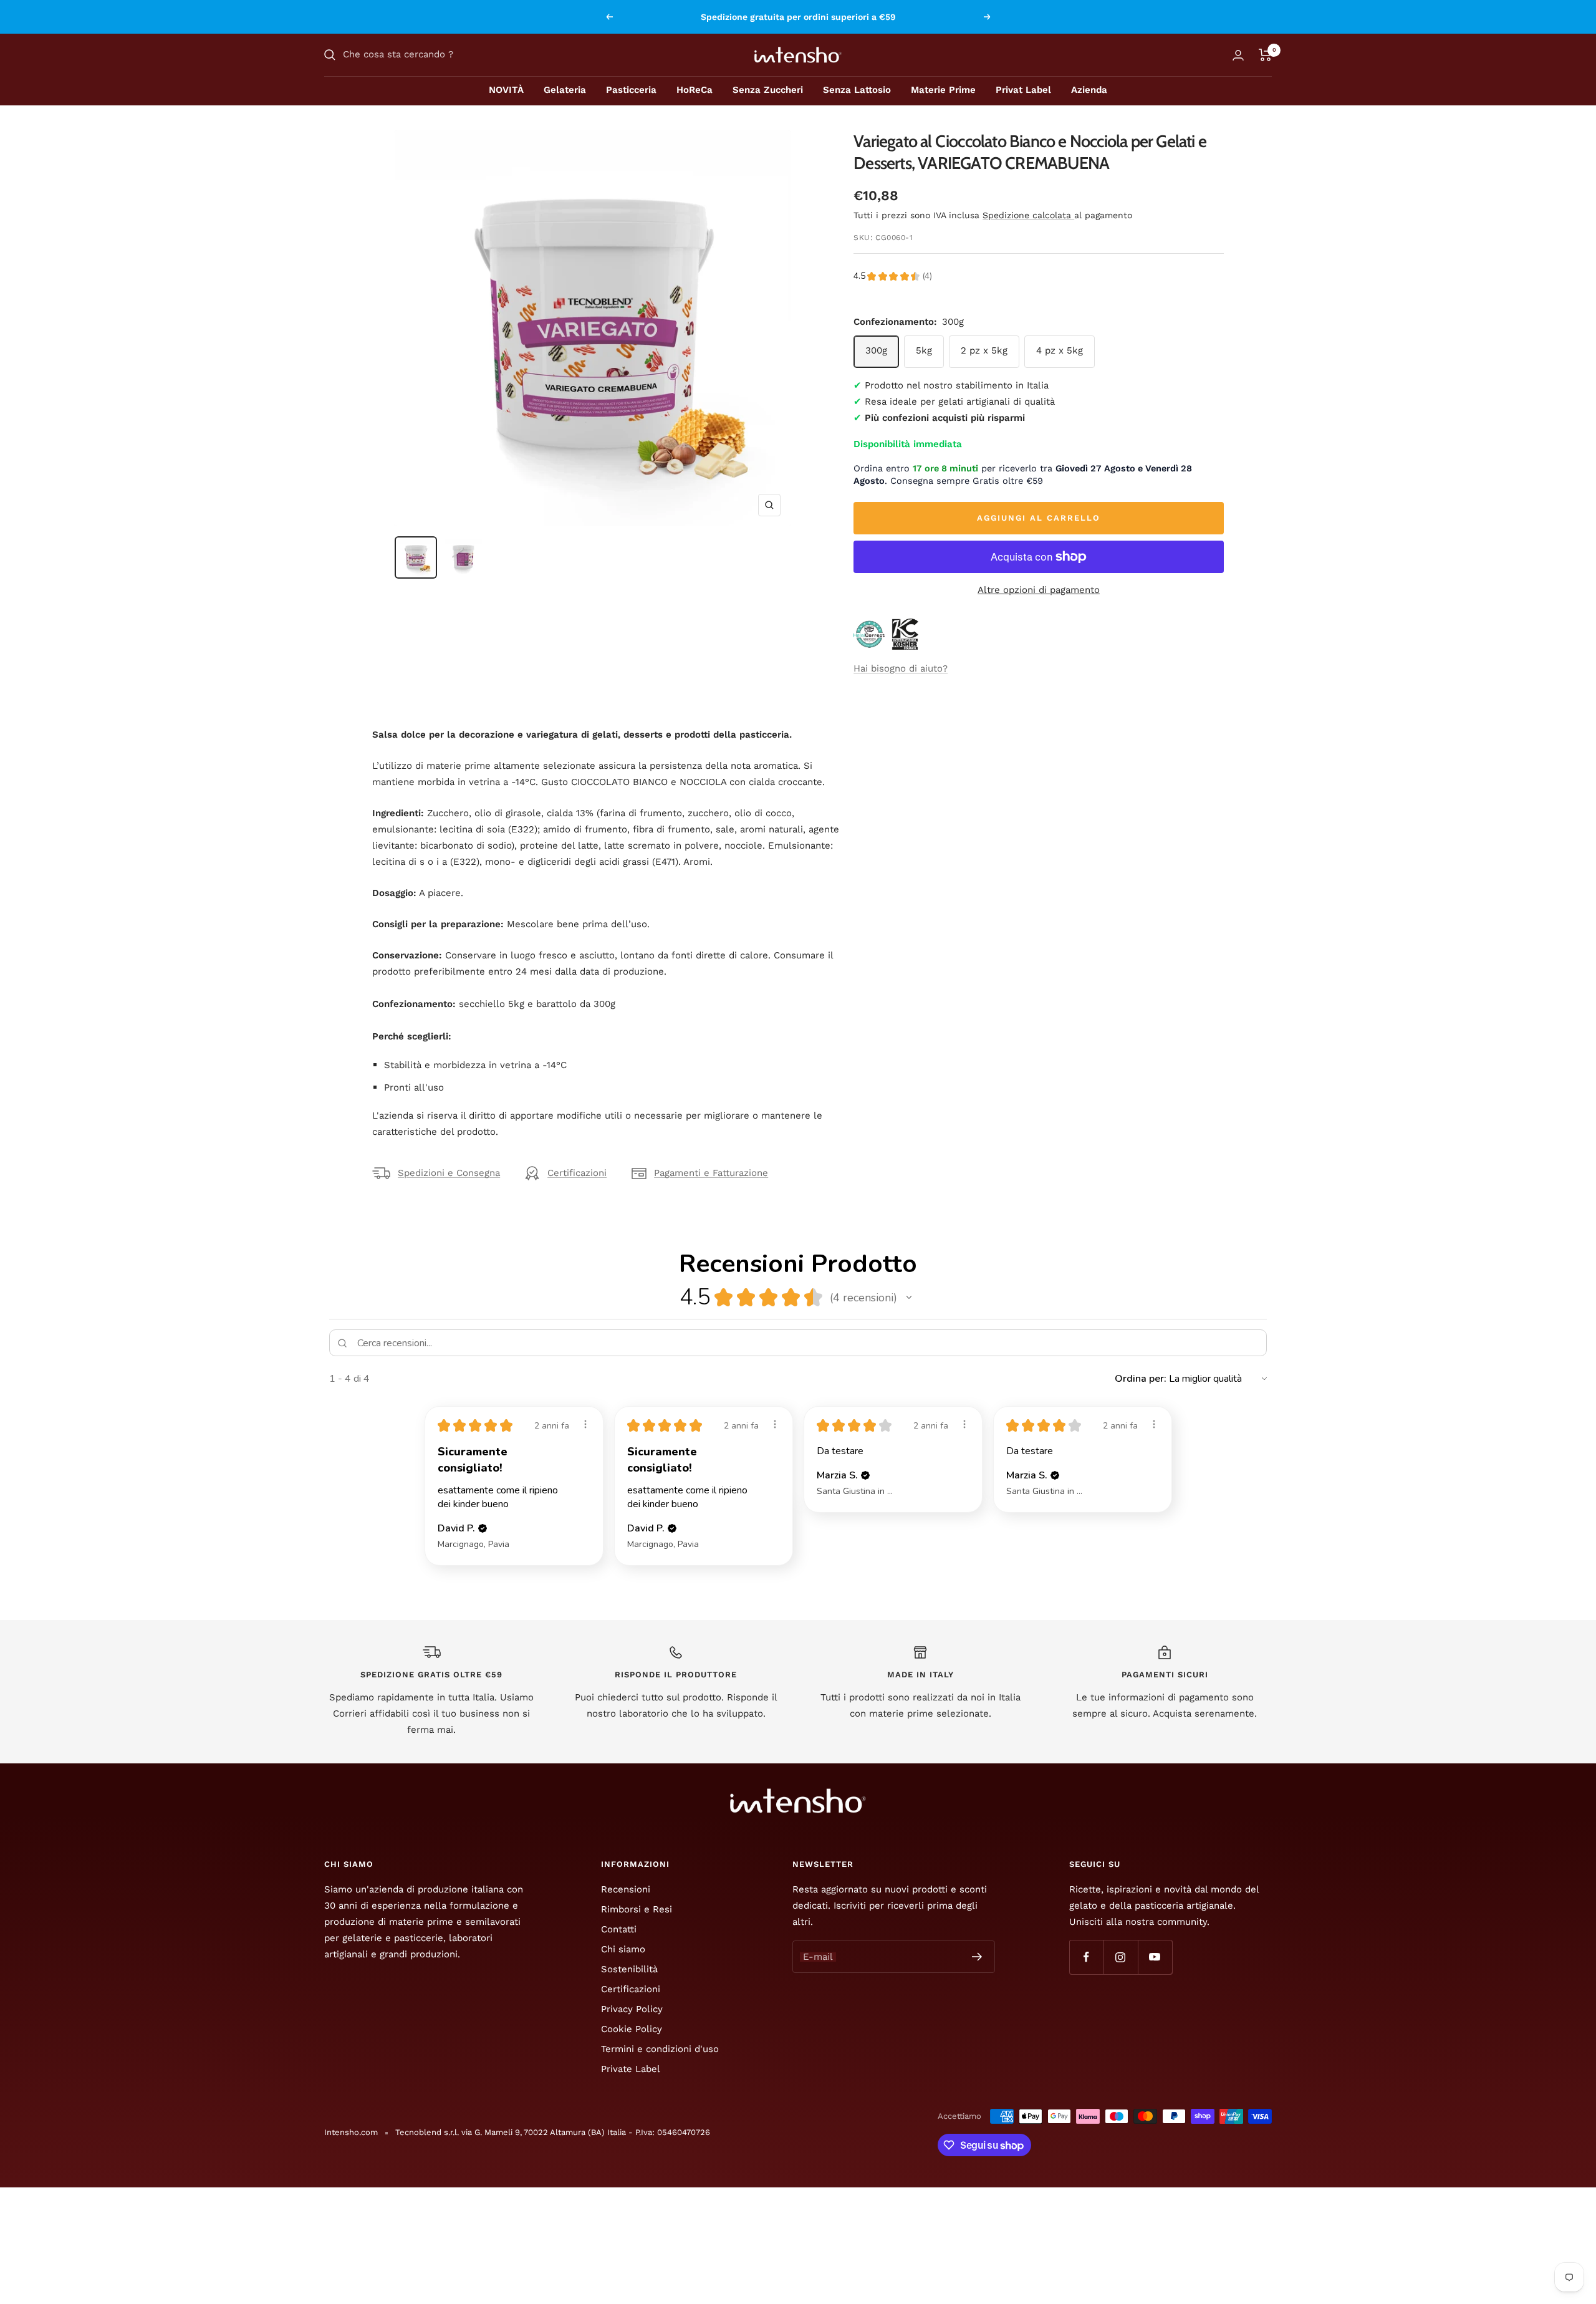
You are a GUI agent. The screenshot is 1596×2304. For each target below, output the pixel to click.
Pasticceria (631, 90)
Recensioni (626, 1889)
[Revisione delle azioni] (585, 1424)
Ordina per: (1141, 1379)
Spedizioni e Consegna (449, 1173)
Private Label (631, 2069)
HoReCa (695, 90)
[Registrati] (977, 1957)
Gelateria (565, 90)
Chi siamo (623, 1949)
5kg (924, 350)
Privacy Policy (632, 2009)
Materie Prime (943, 90)
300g (876, 350)
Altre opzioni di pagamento (1039, 590)
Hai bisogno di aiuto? (901, 668)
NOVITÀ (506, 90)
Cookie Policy (632, 2029)
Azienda (1089, 90)
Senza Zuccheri (768, 90)
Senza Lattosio (857, 90)
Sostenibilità (629, 1969)
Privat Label (1023, 90)
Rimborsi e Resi (637, 1909)
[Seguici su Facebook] (1086, 1957)
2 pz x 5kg (984, 350)
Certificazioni (577, 1173)
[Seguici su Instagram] (1121, 1957)
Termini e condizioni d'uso (660, 2049)
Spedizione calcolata (1028, 215)
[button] (909, 1298)
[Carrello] (1265, 55)
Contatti (619, 1929)
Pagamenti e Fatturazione (711, 1173)
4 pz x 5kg (1060, 350)
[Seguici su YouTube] (1155, 1957)
